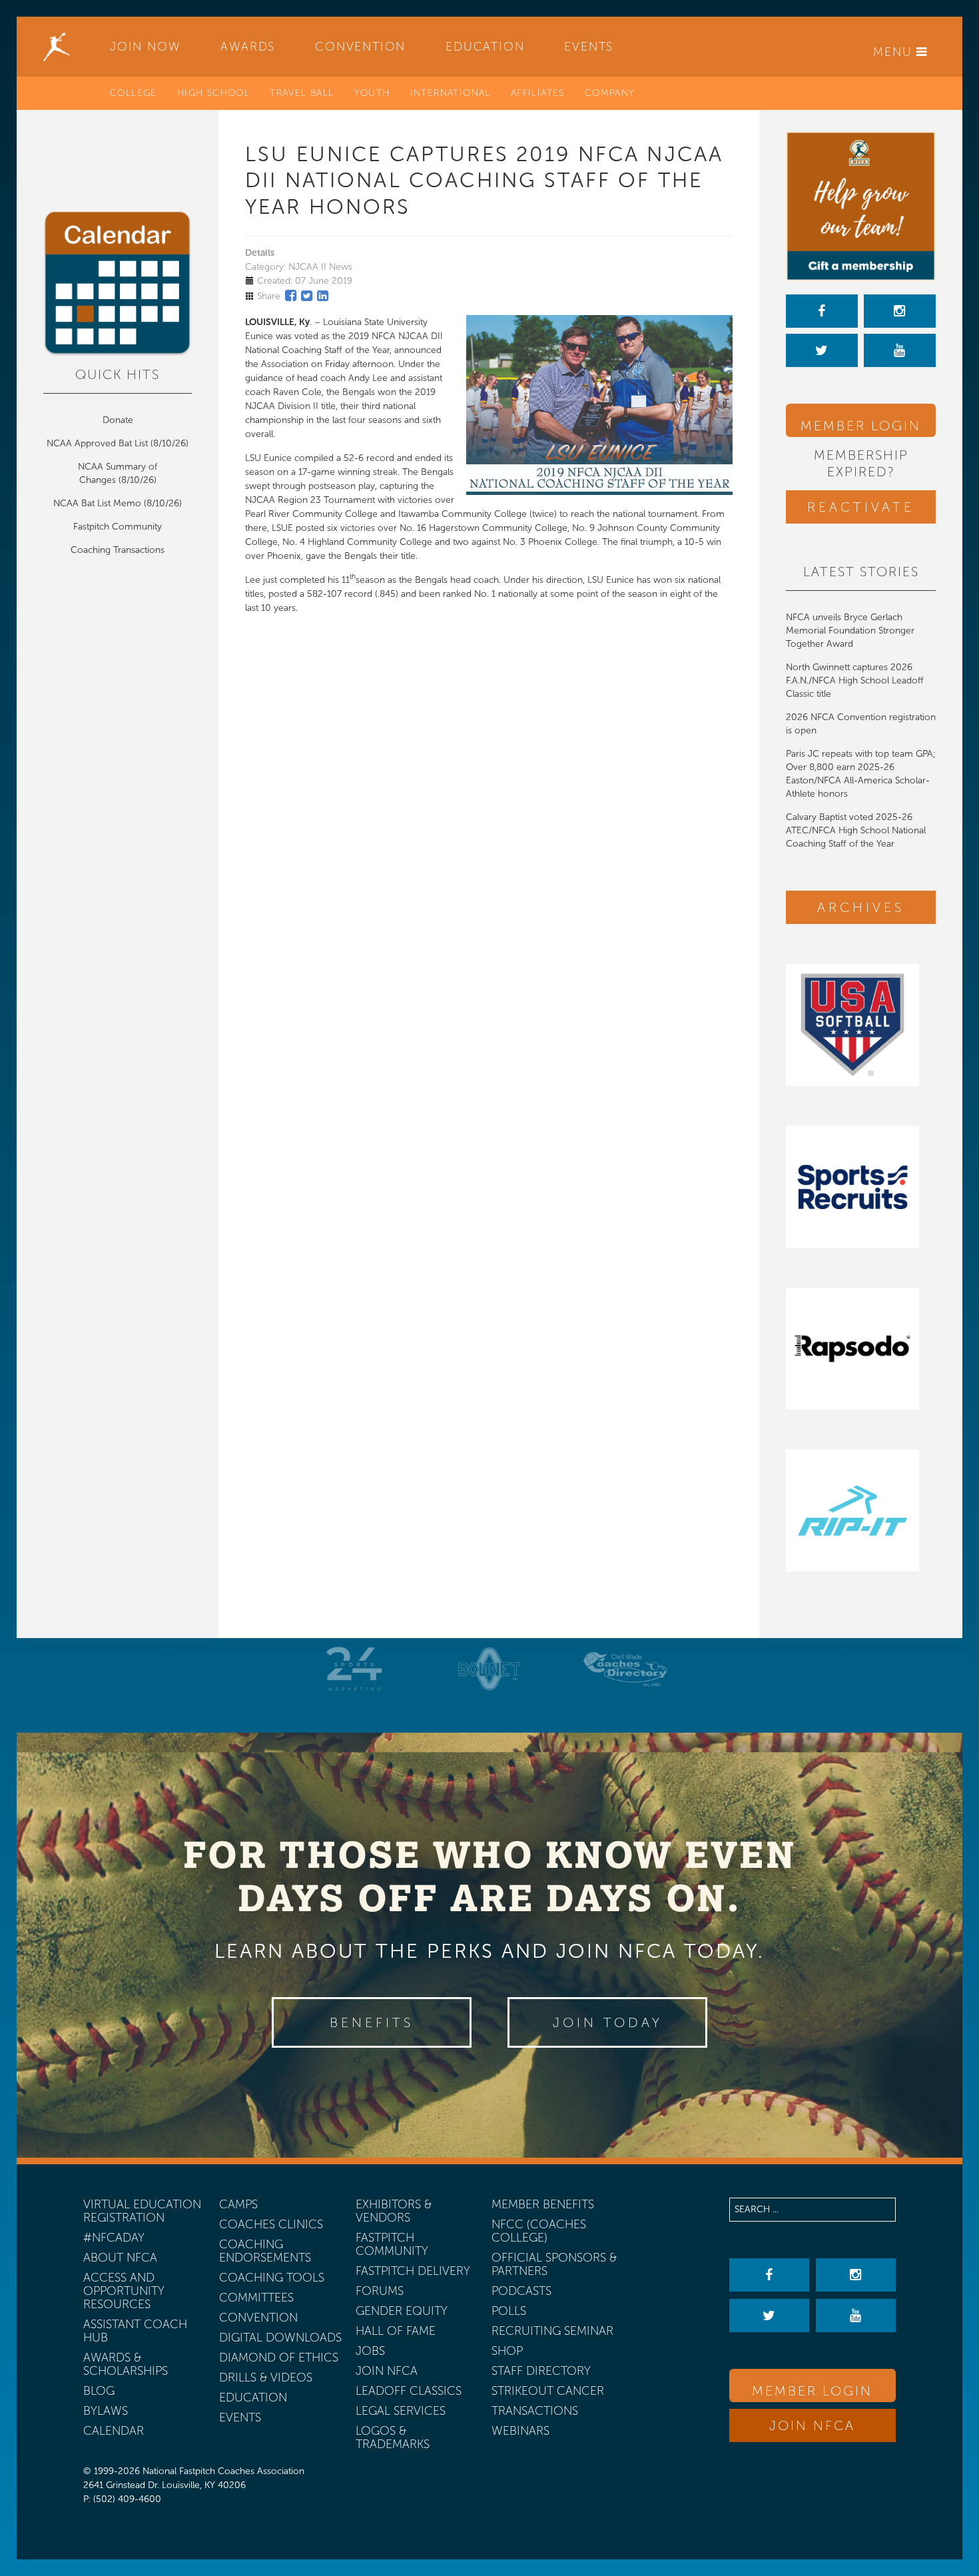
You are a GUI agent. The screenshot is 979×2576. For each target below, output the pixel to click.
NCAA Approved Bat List (97, 443)
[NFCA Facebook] (822, 311)
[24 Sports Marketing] (354, 1669)
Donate (118, 420)
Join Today (608, 2022)
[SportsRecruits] (861, 1187)
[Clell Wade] (625, 1669)
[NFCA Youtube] (900, 350)
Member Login (861, 426)
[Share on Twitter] (307, 296)
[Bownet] (489, 1669)
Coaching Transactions (118, 550)
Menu (895, 52)
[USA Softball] (861, 1025)
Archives (861, 907)
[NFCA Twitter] (822, 350)
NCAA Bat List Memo (99, 503)
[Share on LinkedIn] (323, 296)
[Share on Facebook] (291, 296)
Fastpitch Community (118, 527)
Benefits (372, 2022)
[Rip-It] (861, 1510)
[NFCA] (57, 47)
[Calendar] (118, 284)
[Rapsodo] (861, 1349)
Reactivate (861, 507)
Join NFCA (812, 2425)
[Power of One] (861, 206)
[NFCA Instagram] (900, 311)
